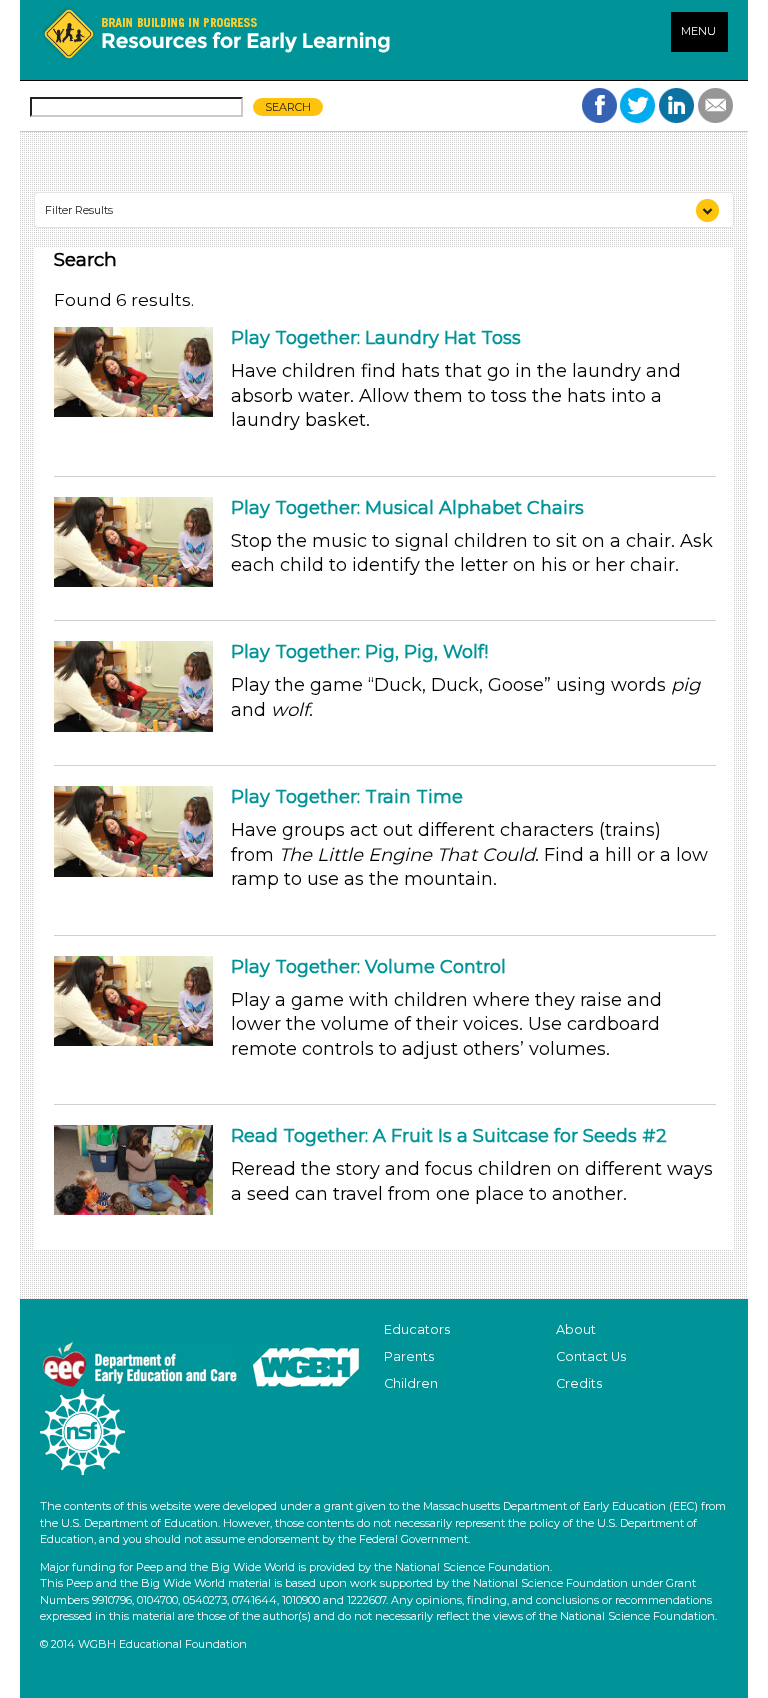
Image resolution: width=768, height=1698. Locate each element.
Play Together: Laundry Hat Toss (376, 338)
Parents (409, 1356)
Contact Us (591, 1356)
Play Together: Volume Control (368, 967)
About (576, 1329)
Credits (579, 1383)
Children (411, 1383)
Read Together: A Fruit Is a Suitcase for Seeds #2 (449, 1136)
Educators (417, 1329)
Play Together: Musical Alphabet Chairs (407, 508)
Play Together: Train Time (347, 797)
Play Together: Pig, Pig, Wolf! (359, 652)
